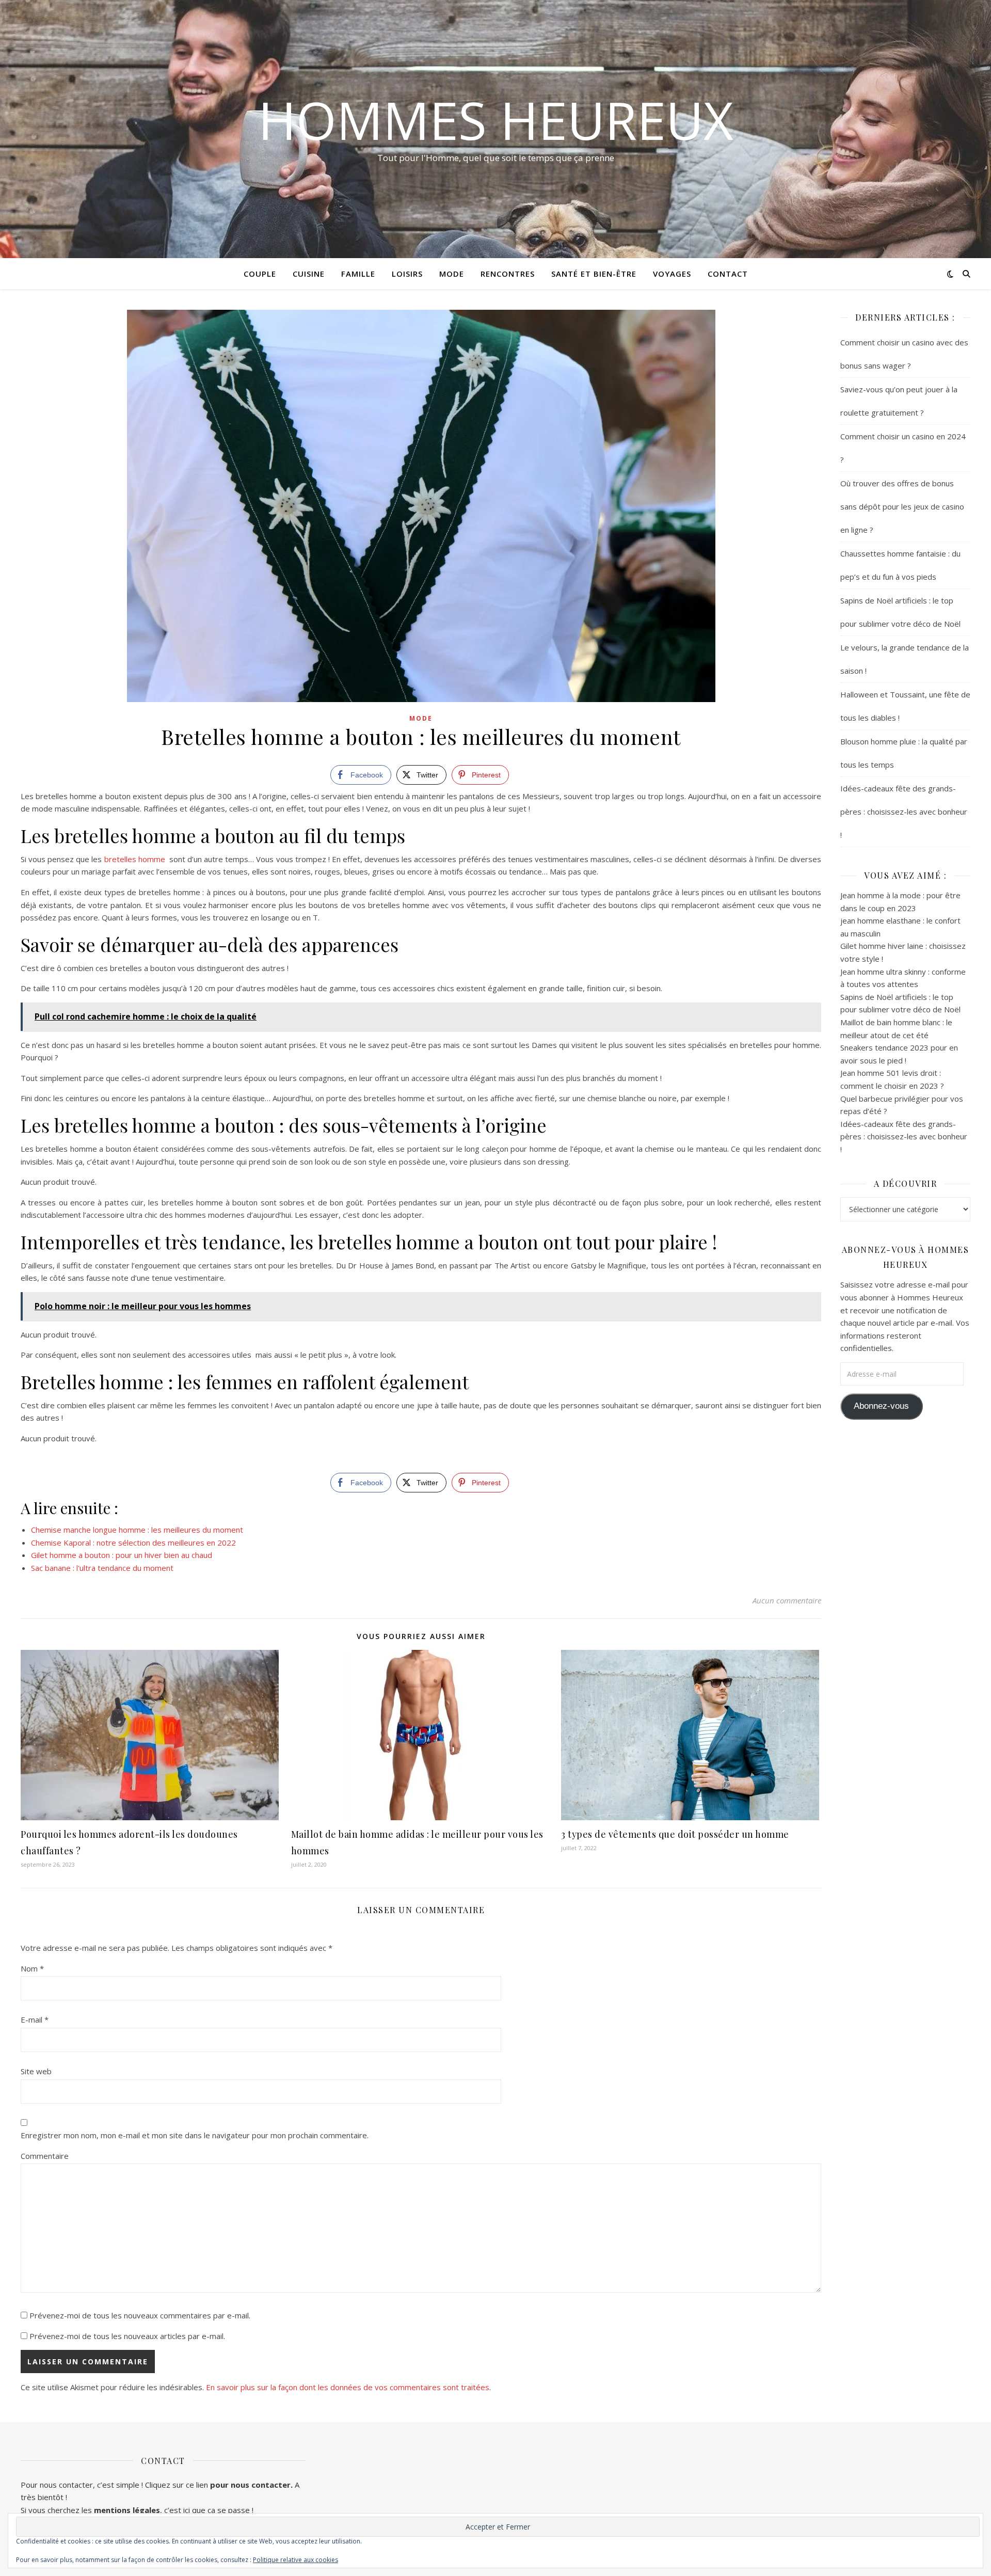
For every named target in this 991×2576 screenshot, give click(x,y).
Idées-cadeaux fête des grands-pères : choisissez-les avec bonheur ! (904, 812)
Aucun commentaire (787, 1600)
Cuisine (309, 274)
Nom (32, 1968)
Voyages (672, 274)
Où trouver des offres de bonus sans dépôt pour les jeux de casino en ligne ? (902, 506)
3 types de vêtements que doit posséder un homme (675, 1834)
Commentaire (45, 2156)
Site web (36, 2071)
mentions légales (127, 2510)
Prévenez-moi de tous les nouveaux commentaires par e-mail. (140, 2315)
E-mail (35, 2020)
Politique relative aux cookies (295, 2560)
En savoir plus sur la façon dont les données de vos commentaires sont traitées (348, 2387)
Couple (260, 274)
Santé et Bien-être (594, 274)
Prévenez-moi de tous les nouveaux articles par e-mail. (127, 2336)
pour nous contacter (250, 2485)
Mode (452, 274)
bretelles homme (136, 859)
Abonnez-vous (881, 1406)
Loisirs (407, 274)
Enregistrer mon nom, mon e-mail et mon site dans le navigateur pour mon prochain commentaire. (195, 2135)
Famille (358, 274)
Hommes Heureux (496, 120)
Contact (728, 274)
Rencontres (508, 274)
